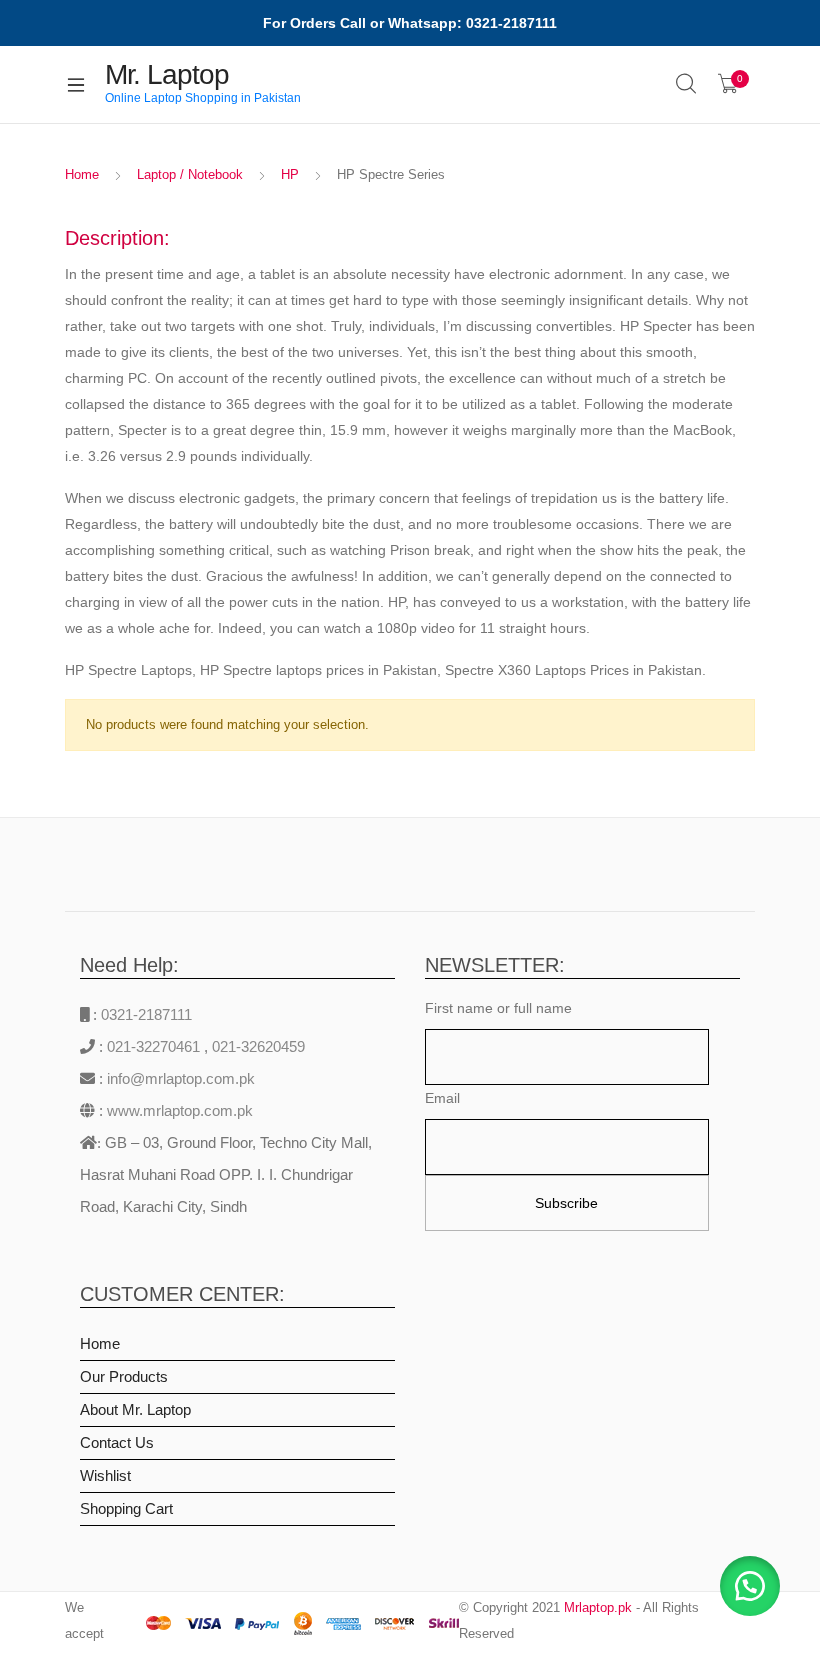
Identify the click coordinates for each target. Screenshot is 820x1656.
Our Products (124, 1376)
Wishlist (105, 1475)
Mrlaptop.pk (598, 1607)
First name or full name (498, 1008)
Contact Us (117, 1442)
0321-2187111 (146, 1014)
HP (290, 174)
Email (442, 1098)
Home (82, 174)
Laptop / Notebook (190, 174)
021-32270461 (155, 1046)
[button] (750, 1586)
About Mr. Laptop (135, 1409)
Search (687, 84)
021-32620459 (258, 1046)
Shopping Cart (126, 1508)
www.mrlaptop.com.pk (178, 1110)
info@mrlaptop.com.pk (179, 1078)
